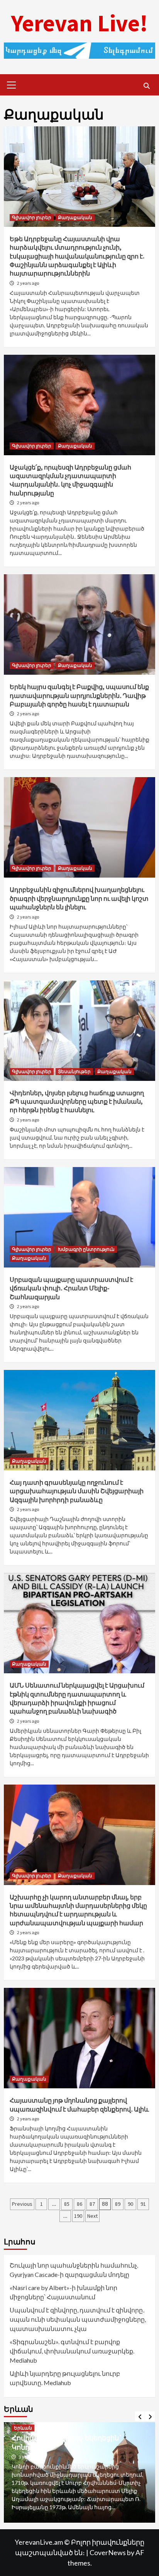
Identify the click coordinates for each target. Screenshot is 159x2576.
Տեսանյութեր (74, 1071)
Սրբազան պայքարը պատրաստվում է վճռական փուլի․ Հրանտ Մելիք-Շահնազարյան (71, 1288)
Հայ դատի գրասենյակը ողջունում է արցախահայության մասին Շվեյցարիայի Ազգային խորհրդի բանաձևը (77, 1491)
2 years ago (28, 283)
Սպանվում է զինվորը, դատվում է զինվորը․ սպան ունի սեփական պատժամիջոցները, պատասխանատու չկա (78, 2319)
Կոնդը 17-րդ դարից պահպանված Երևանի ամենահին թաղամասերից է (78, 2450)
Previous (22, 2204)
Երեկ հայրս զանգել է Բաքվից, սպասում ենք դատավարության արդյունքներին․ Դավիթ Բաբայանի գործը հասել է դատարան (79, 695)
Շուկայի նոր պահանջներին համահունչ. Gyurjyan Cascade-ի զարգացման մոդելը (74, 2270)
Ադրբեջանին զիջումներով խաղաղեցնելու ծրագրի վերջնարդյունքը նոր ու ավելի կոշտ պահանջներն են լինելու (79, 898)
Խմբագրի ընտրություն (86, 1249)
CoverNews (108, 2552)
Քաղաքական (75, 217)
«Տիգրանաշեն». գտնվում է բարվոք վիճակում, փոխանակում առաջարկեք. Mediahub (72, 2351)
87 (92, 2204)
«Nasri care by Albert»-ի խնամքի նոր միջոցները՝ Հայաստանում (63, 2292)
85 (67, 2204)
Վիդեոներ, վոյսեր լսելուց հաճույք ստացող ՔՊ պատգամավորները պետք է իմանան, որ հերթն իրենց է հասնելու (77, 1102)
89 (118, 2204)
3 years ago (30, 2465)
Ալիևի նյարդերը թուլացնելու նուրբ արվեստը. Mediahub (65, 2378)
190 (78, 2216)
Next (92, 2216)
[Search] (146, 86)
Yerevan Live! (79, 23)
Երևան (23, 2436)
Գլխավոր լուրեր (32, 217)
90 (130, 2204)
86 (79, 2204)
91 (143, 2204)
